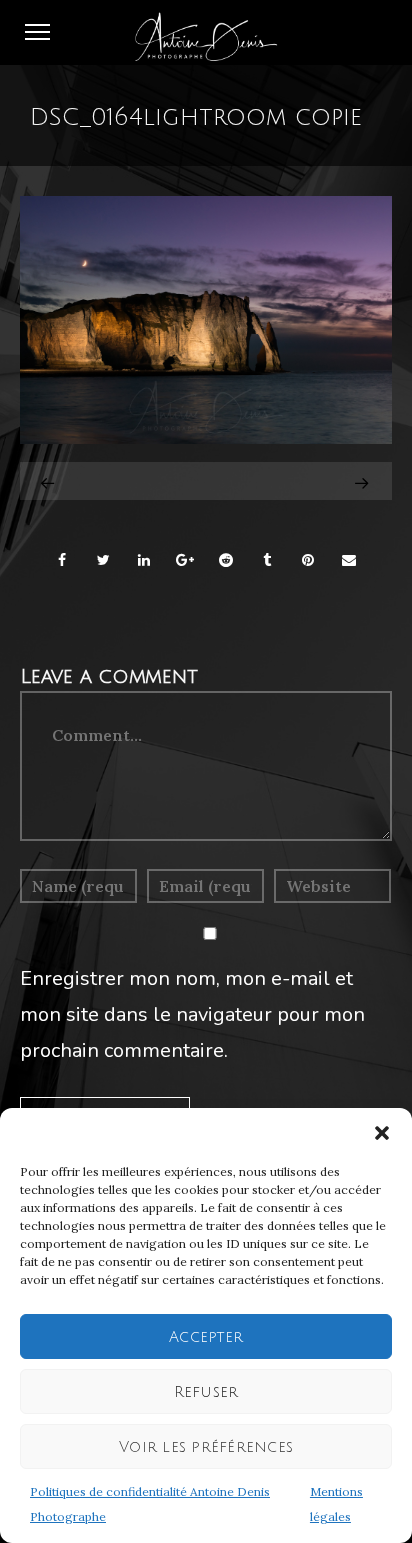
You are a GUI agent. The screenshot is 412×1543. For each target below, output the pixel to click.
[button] (382, 1133)
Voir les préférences (206, 1447)
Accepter (206, 1337)
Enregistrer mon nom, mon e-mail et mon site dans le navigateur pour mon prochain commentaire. (192, 1014)
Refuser (206, 1392)
